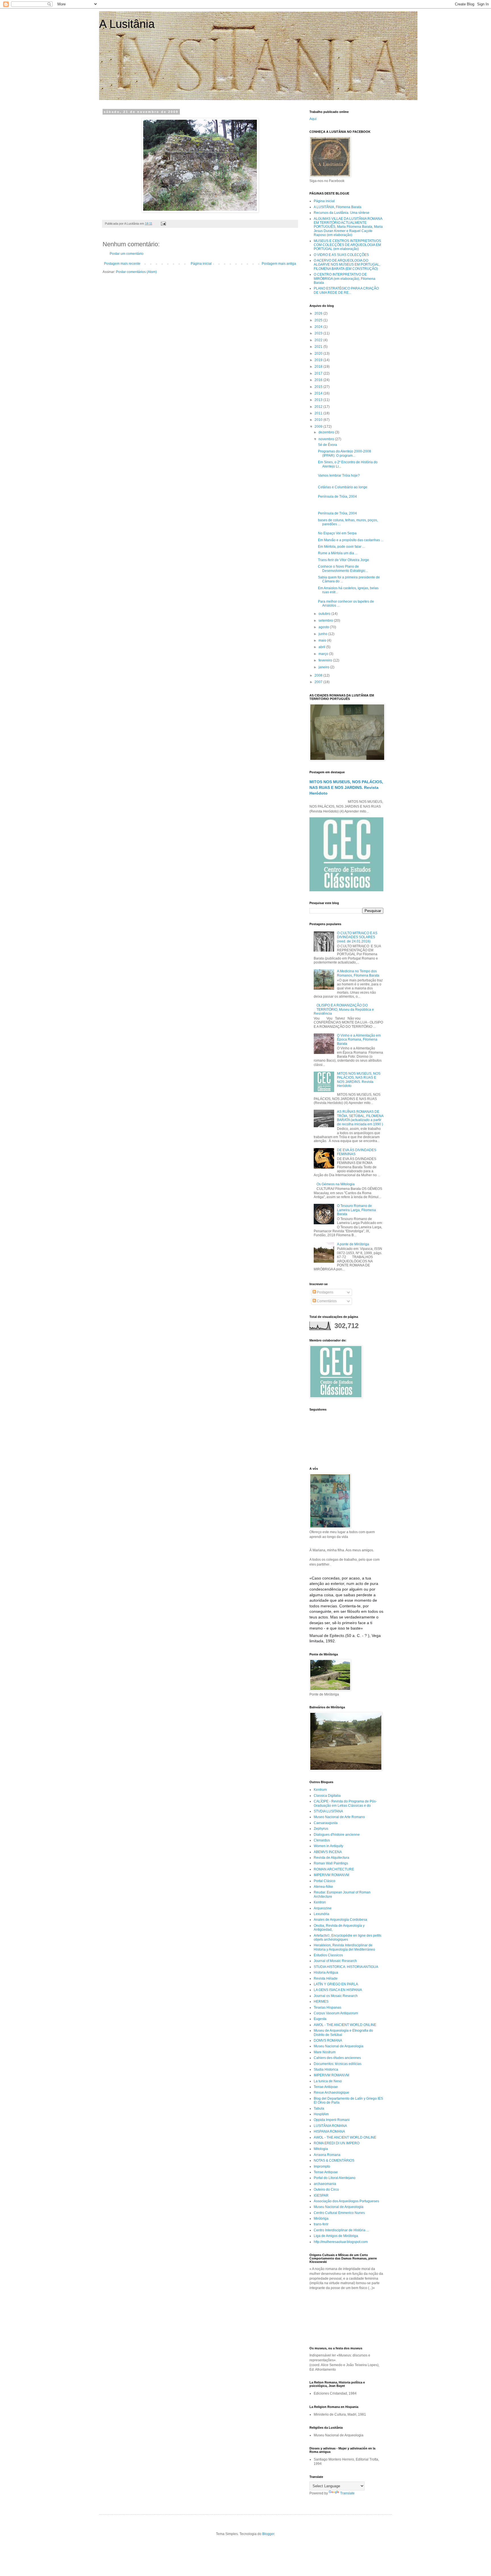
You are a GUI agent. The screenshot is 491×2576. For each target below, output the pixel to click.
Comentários (326, 1301)
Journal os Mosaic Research (336, 1996)
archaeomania (325, 2184)
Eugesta (320, 2019)
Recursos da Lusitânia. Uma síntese (342, 213)
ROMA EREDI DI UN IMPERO (337, 2143)
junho (323, 634)
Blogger (268, 2534)
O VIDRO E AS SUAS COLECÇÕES (341, 255)
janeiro (324, 667)
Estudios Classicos (328, 1955)
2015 (319, 387)
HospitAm (321, 2114)
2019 (319, 360)
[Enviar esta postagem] (163, 224)
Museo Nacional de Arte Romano (339, 1817)
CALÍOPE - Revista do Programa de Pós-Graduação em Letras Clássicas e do (345, 1803)
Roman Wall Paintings (331, 1863)
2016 (319, 380)
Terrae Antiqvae (326, 2087)
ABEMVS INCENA (328, 1852)
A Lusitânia (127, 24)
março (324, 654)
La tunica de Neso (328, 2081)
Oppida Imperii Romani (332, 2120)
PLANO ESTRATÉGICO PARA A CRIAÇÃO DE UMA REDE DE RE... (346, 290)
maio (323, 640)
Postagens (325, 1292)
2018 (319, 367)
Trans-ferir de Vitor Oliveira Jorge (344, 560)
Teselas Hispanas (327, 2008)
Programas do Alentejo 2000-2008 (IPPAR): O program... (345, 453)
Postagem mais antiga (279, 264)
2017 (319, 373)
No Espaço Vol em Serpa (337, 533)
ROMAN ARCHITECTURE (334, 1869)
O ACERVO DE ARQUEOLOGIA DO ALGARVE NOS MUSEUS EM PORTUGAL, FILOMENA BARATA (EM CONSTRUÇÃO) (347, 265)
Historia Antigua (326, 1973)
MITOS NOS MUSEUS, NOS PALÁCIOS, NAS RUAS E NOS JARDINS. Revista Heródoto (346, 787)
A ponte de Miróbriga (353, 1244)
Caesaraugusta (326, 1823)
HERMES (321, 2002)
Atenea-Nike (323, 1887)
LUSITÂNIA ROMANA (330, 2126)
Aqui (313, 119)
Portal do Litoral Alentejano (335, 2178)
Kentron (320, 1902)
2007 (319, 682)
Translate (347, 2493)
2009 (319, 427)
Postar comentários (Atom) (136, 272)
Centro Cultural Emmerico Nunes (339, 2213)
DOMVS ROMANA (328, 2040)
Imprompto (322, 2166)
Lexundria (322, 1914)
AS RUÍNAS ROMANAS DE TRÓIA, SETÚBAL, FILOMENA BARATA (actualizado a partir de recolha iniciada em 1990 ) (360, 1118)
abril (322, 647)
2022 (319, 340)
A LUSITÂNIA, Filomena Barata (338, 207)
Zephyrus (321, 1829)
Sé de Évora (327, 445)
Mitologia (321, 2149)
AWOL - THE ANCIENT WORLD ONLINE (345, 2025)
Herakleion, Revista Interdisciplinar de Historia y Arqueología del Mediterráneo (344, 1947)
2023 (319, 333)
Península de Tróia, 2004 (337, 497)
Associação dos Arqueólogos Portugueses (346, 2201)
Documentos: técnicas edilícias (338, 2064)
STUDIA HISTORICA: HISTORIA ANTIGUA (346, 1967)
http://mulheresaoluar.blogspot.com (341, 2242)
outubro (325, 614)
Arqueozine (323, 1908)
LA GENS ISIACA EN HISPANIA (338, 1990)
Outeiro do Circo (326, 2190)
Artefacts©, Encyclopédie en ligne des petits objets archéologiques (348, 1938)
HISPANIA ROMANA (329, 2131)
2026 (319, 313)
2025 (319, 320)
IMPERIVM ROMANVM (331, 1875)
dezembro (327, 432)
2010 (319, 420)
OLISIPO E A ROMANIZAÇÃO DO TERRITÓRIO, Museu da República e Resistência (344, 1009)
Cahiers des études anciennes (337, 2058)
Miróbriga (321, 2219)
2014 (319, 393)
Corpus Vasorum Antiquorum (336, 2013)
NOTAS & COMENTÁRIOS (334, 2161)
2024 (319, 327)
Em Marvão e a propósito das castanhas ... (351, 540)
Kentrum (320, 1790)
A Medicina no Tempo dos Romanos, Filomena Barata (358, 973)
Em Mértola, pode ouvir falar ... (341, 547)
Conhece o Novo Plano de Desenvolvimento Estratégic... (343, 568)
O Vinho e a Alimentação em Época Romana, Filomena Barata (359, 1040)
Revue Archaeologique (331, 2093)
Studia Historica (326, 2070)
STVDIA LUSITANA (328, 1811)
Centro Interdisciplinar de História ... (341, 2230)
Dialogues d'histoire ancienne (337, 1835)
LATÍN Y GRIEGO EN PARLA (336, 1984)
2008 (319, 675)
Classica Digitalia (327, 1796)
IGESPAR (321, 2195)
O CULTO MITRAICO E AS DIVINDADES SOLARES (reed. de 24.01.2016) (357, 937)
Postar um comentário (127, 254)
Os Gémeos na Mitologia (336, 1184)
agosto (324, 627)
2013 (319, 400)
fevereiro (326, 660)
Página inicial (201, 264)
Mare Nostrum (325, 2052)
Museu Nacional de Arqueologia (339, 2046)
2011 (319, 413)
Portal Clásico (324, 1881)
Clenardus (322, 1840)
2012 (319, 407)
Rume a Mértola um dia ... (338, 553)
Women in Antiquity (328, 1846)
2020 (319, 353)
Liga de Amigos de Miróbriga (336, 2236)
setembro (326, 621)
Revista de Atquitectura (331, 1858)
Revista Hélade (326, 1978)
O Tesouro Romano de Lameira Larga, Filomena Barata (356, 1210)
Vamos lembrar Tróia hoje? (339, 475)
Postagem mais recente (122, 264)
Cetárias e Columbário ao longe (343, 487)
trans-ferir (321, 2224)
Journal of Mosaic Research (335, 1961)
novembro (327, 439)
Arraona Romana (327, 2155)
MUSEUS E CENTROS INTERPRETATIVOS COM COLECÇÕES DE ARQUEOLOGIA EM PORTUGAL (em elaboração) (347, 245)
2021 (319, 347)
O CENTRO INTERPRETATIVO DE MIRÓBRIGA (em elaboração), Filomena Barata (345, 279)
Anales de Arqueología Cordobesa (340, 1920)
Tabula (319, 2108)
